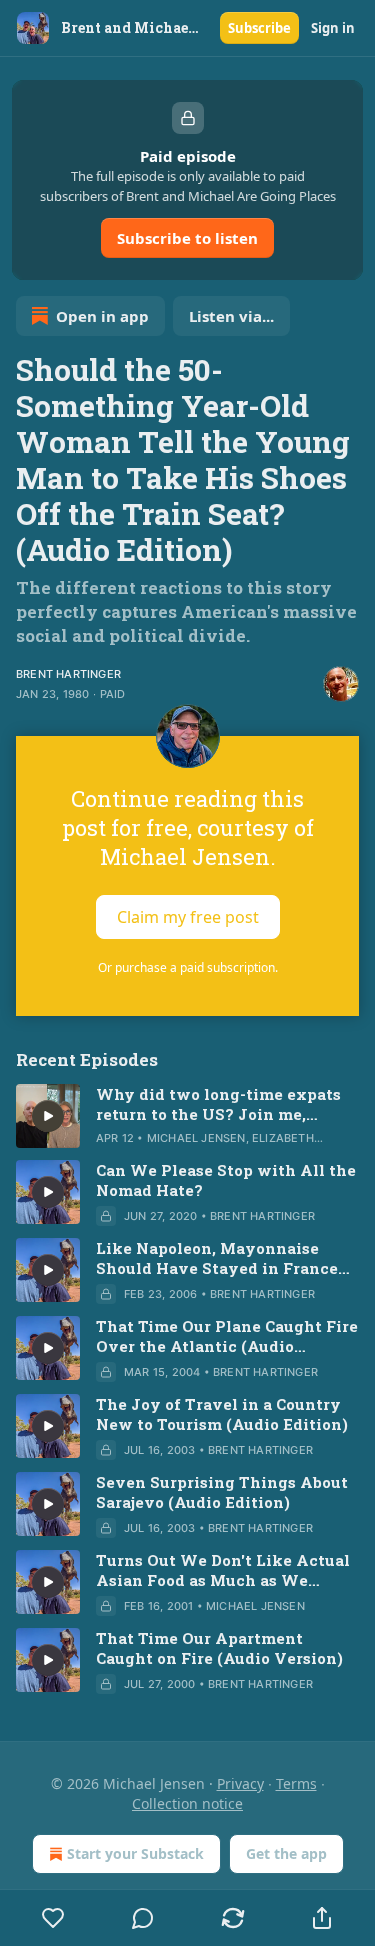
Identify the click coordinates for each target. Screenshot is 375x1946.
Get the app (286, 1853)
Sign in (333, 28)
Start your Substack (135, 1853)
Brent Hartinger (68, 674)
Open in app (102, 316)
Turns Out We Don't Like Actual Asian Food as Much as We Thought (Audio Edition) (223, 1570)
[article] (187, 1116)
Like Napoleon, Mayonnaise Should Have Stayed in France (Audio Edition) (217, 1258)
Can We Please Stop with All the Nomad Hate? (226, 1180)
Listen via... (231, 316)
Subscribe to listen (187, 238)
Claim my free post (188, 917)
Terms (296, 1783)
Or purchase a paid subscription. (188, 967)
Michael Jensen (196, 1138)
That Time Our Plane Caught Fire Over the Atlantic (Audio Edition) (227, 1336)
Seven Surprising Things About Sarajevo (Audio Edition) (222, 1492)
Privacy (240, 1783)
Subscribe (259, 28)
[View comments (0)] (144, 1918)
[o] (48, 1116)
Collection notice (187, 1803)
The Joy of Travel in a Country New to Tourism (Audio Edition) (222, 1414)
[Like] (53, 1918)
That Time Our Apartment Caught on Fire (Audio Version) (219, 1648)
